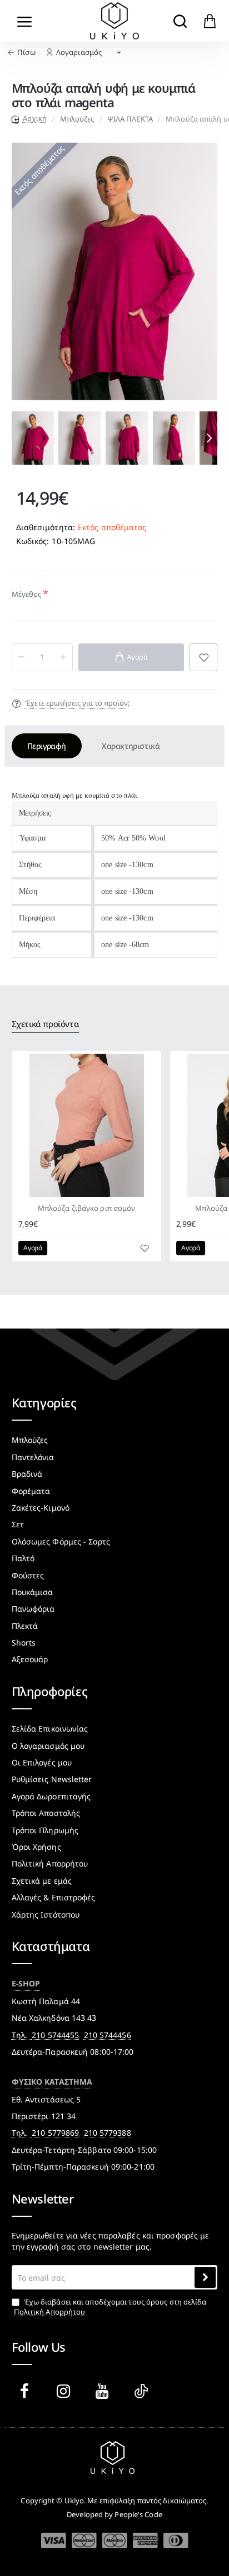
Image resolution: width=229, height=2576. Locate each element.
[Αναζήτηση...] (180, 21)
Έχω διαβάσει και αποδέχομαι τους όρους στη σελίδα (110, 2307)
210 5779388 (108, 2133)
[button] (20, 438)
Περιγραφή (47, 746)
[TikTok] (143, 2391)
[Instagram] (66, 2391)
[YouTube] (104, 2391)
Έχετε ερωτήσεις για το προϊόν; (77, 703)
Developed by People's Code (114, 2514)
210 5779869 (55, 2133)
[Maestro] (115, 2540)
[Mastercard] (84, 2540)
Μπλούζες (77, 119)
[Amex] (145, 2540)
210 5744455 (55, 2035)
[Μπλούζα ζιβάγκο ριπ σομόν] (87, 1125)
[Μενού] (25, 21)
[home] (29, 119)
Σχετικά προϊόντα (46, 1024)
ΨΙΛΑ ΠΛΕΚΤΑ (130, 119)
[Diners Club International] (176, 2540)
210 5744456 (108, 2035)
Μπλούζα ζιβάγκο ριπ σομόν (87, 1208)
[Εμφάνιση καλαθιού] (210, 21)
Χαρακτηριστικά (131, 746)
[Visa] (54, 2541)
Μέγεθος (27, 594)
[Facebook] (27, 2391)
